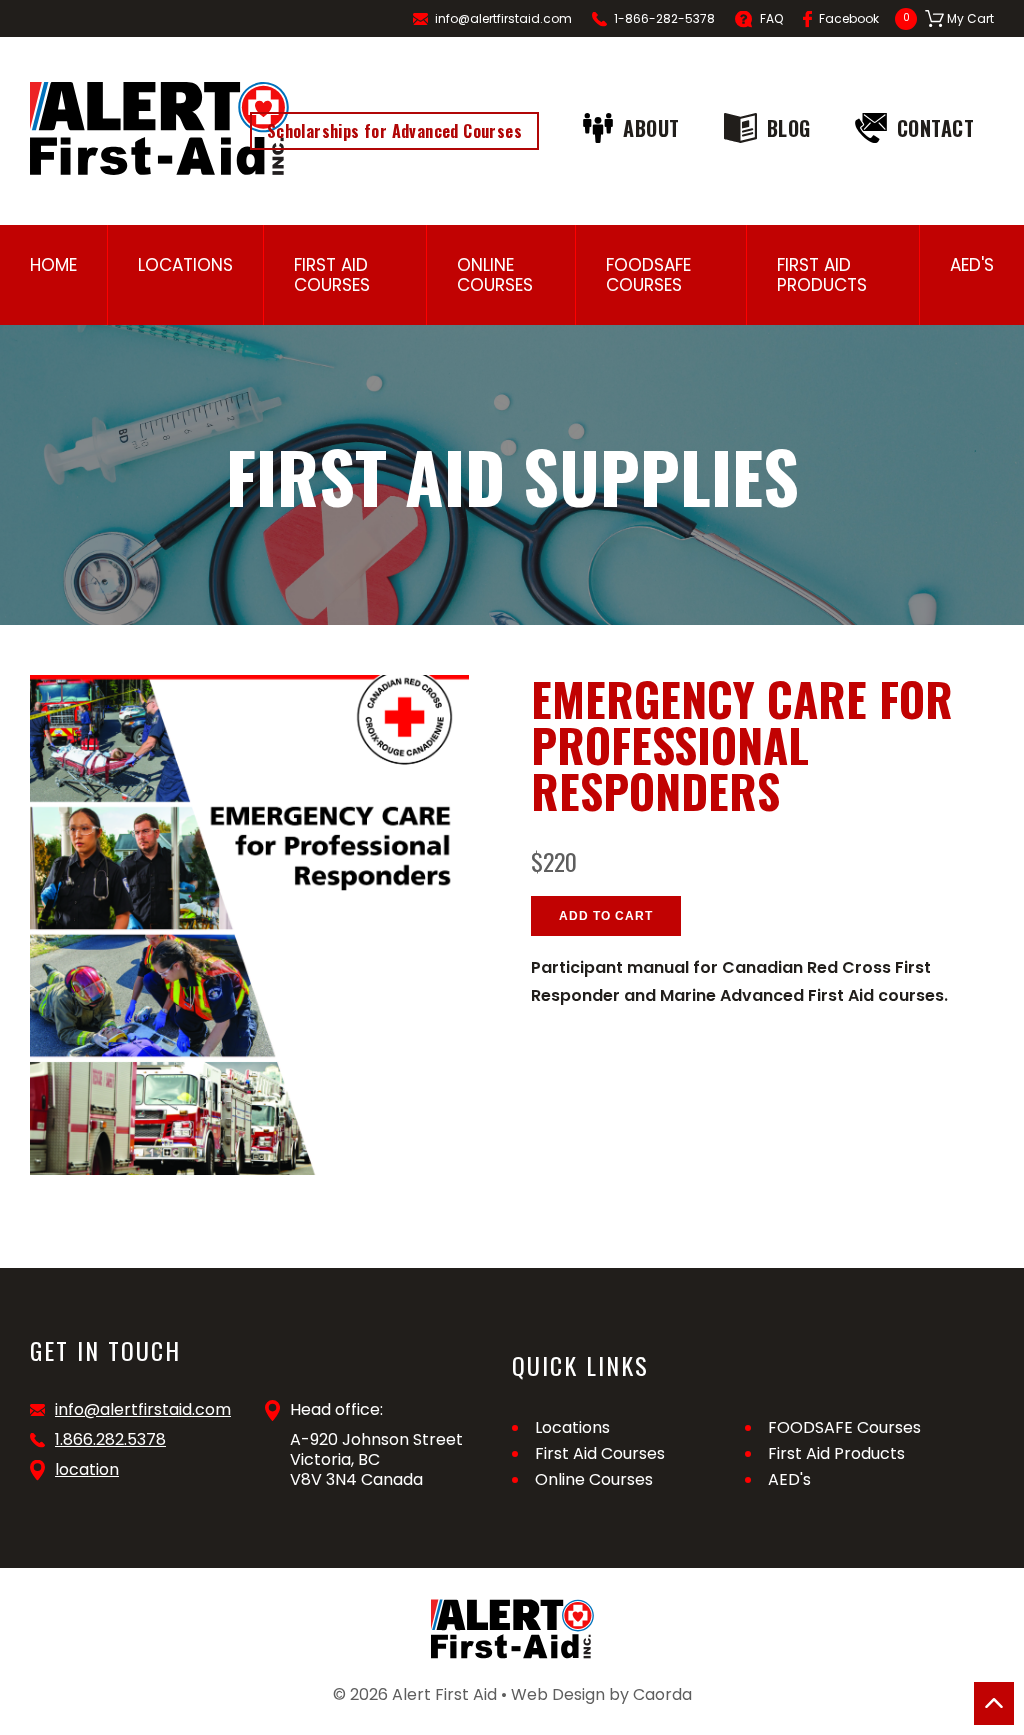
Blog (789, 128)
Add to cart (606, 916)
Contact (936, 128)
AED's (972, 265)
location (87, 1470)
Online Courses (495, 275)
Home (53, 265)
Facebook (849, 18)
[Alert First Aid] (159, 128)
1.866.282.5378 (110, 1440)
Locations (185, 265)
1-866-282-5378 (664, 18)
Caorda (662, 1694)
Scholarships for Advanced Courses (394, 131)
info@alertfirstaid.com (503, 18)
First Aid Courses (332, 275)
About (651, 128)
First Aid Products (822, 275)
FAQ (771, 18)
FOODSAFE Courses (648, 275)
